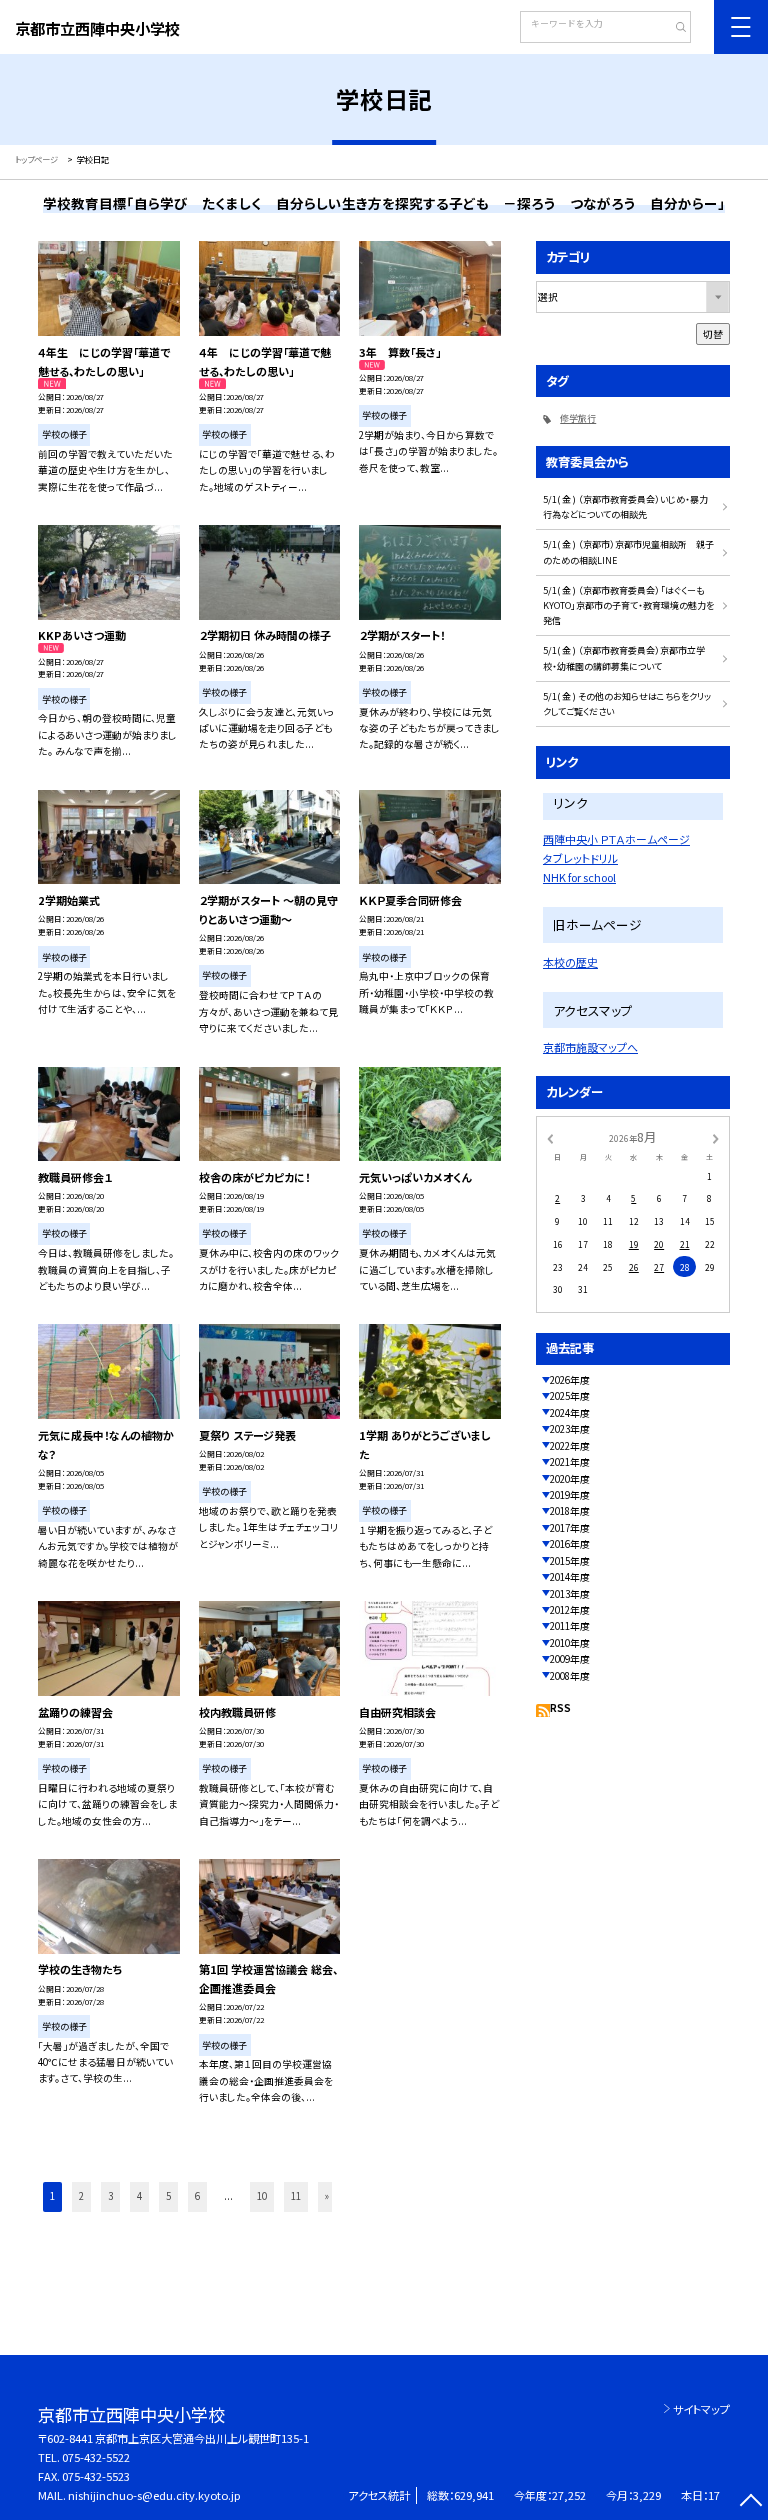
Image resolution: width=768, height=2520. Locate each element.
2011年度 (570, 1626)
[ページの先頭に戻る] (750, 2502)
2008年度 (570, 1676)
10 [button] (262, 2196)
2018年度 (570, 1511)
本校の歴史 (570, 962)
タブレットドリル (580, 858)
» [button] (327, 2196)
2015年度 (570, 1561)
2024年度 (570, 1413)
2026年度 (570, 1380)
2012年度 (570, 1610)
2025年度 (570, 1396)
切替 (713, 334)
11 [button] (296, 2196)
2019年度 (570, 1495)
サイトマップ (701, 2409)
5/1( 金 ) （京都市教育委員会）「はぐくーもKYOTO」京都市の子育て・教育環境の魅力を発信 (628, 606)
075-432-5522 (96, 2457)
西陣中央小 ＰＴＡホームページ (616, 839)
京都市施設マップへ (590, 1047)
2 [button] (81, 2196)
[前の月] (550, 1138)
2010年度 (570, 1643)
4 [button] (139, 2196)
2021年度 (570, 1462)
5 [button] (168, 2196)
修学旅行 (578, 418)
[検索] (673, 29)
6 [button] (197, 2196)
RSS (560, 1708)
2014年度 (570, 1577)
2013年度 (570, 1594)
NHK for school (579, 877)
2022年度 (570, 1446)
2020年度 (570, 1479)
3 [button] (110, 2196)
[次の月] (716, 1138)
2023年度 (570, 1429)
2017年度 (570, 1528)
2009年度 (570, 1659)
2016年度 (570, 1544)
